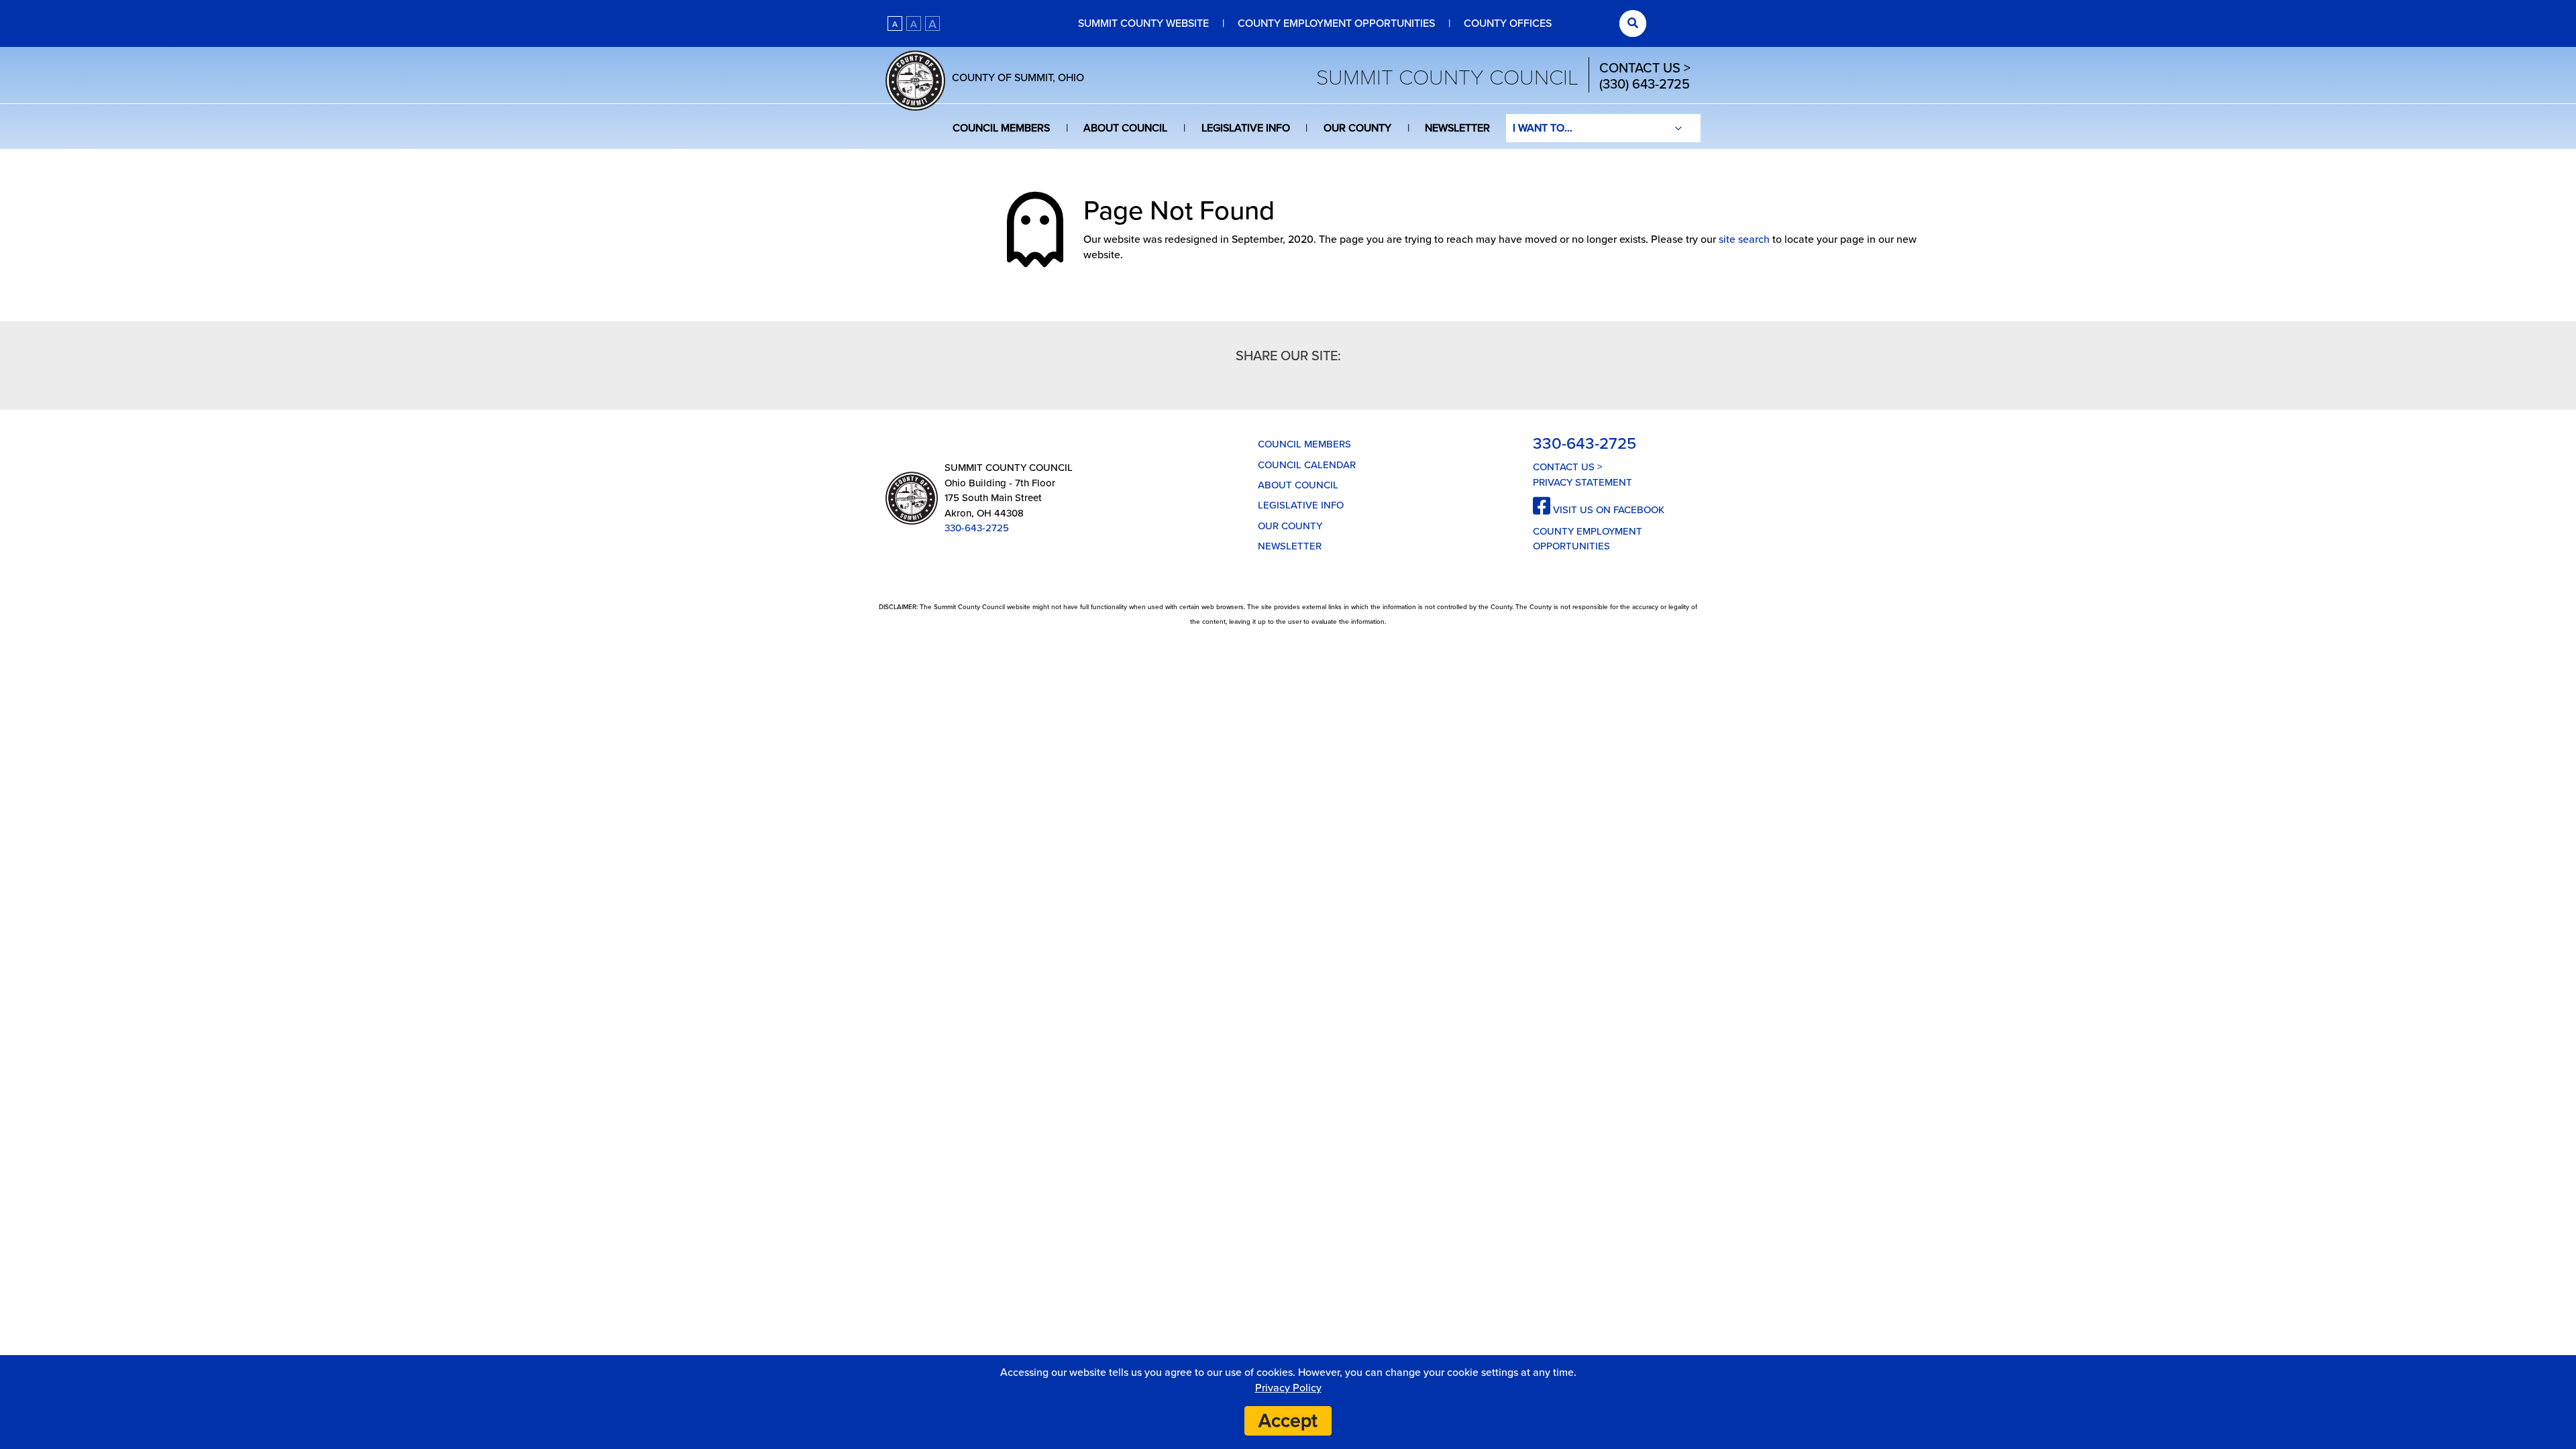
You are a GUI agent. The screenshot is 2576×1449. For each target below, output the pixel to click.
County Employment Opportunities (1336, 23)
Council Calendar (1307, 465)
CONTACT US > (1645, 68)
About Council (1125, 128)
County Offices (1508, 23)
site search (1744, 239)
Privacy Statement (1582, 482)
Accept (1288, 1421)
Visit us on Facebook (1607, 510)
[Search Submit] (1633, 23)
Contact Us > (1568, 467)
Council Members (1001, 128)
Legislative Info (1246, 128)
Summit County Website (1143, 23)
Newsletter (1457, 128)
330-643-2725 (977, 528)
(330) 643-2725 (1645, 85)
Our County (1357, 128)
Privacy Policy (1288, 1388)
